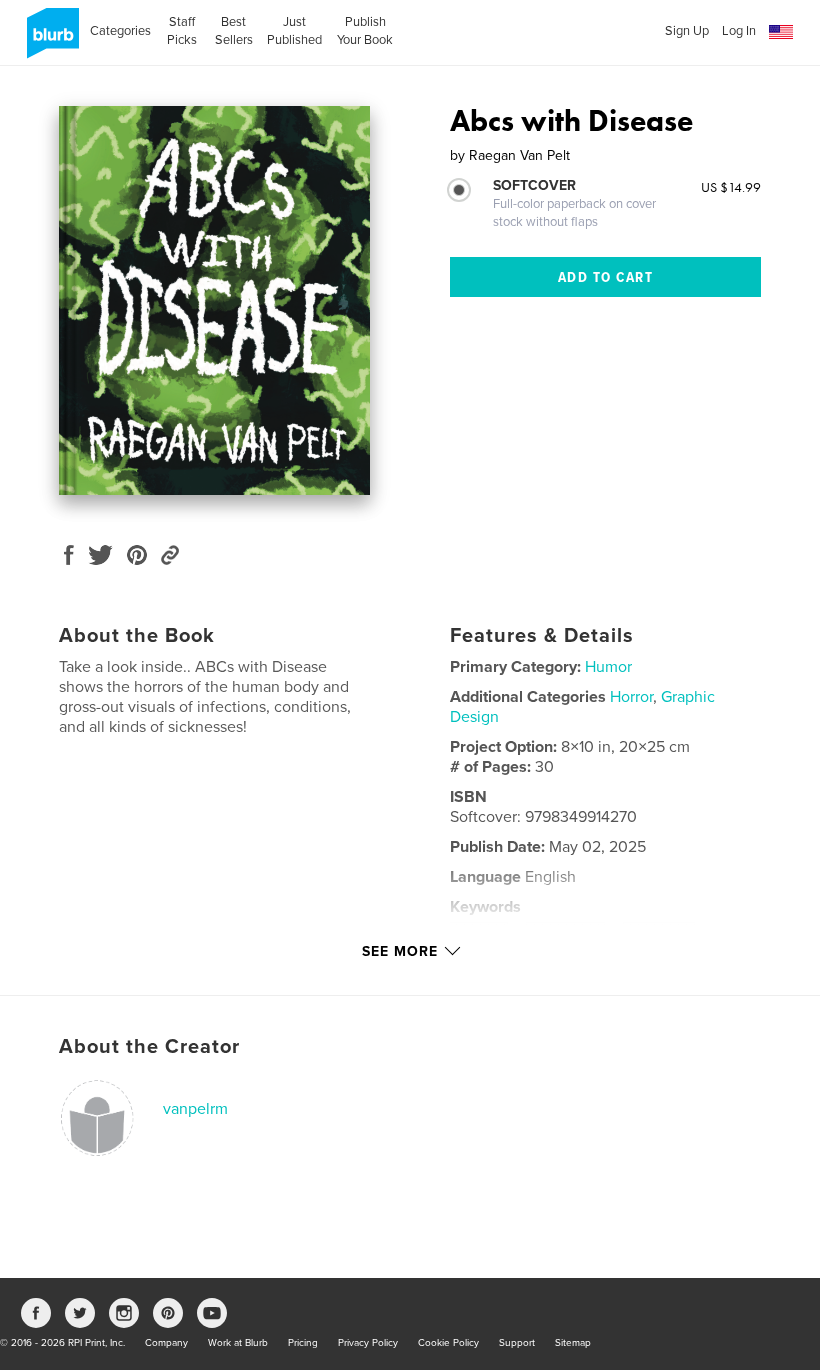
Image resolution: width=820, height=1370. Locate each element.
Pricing (303, 1343)
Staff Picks (182, 31)
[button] (781, 32)
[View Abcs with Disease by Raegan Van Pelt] (214, 300)
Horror (631, 697)
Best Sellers (234, 31)
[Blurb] (49, 41)
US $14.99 (731, 187)
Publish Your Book (365, 31)
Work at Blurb (238, 1343)
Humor (608, 667)
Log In (739, 31)
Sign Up (687, 31)
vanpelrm (195, 1109)
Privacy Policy (368, 1343)
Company (166, 1343)
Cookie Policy (448, 1343)
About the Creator (149, 1047)
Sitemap (573, 1343)
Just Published (294, 31)
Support (517, 1343)
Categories (120, 31)
